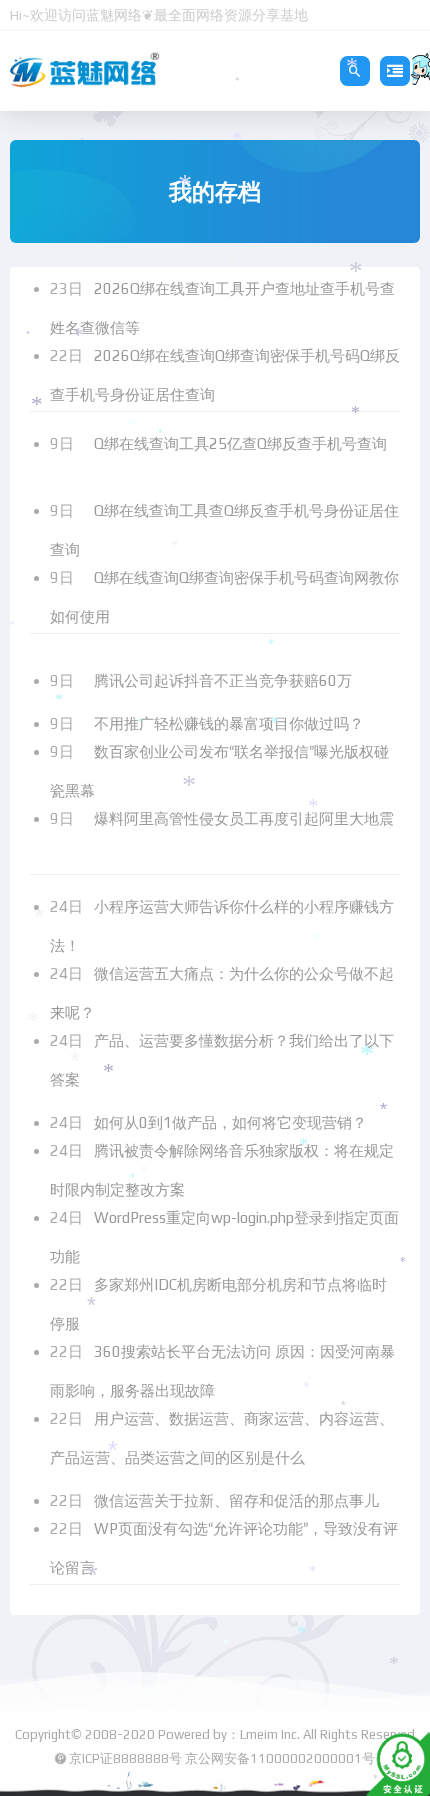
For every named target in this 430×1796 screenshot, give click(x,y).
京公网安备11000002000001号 (280, 1758)
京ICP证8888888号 (125, 1758)
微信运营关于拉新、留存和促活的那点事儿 (238, 1500)
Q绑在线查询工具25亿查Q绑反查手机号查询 (240, 443)
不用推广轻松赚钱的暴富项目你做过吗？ (231, 723)
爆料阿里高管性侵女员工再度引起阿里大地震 (244, 818)
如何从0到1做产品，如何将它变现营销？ (232, 1122)
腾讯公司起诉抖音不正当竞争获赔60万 (225, 680)
